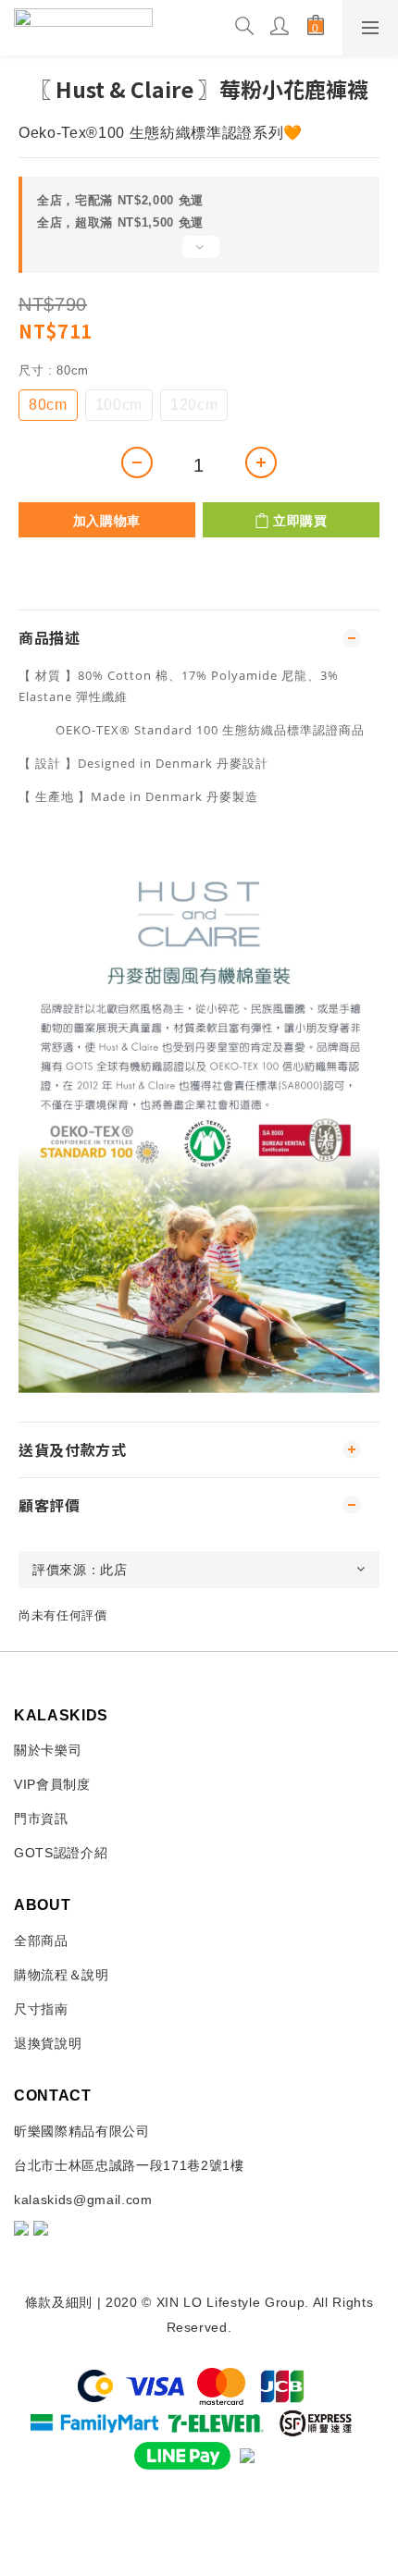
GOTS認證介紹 (61, 1853)
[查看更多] (199, 254)
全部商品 (41, 1941)
